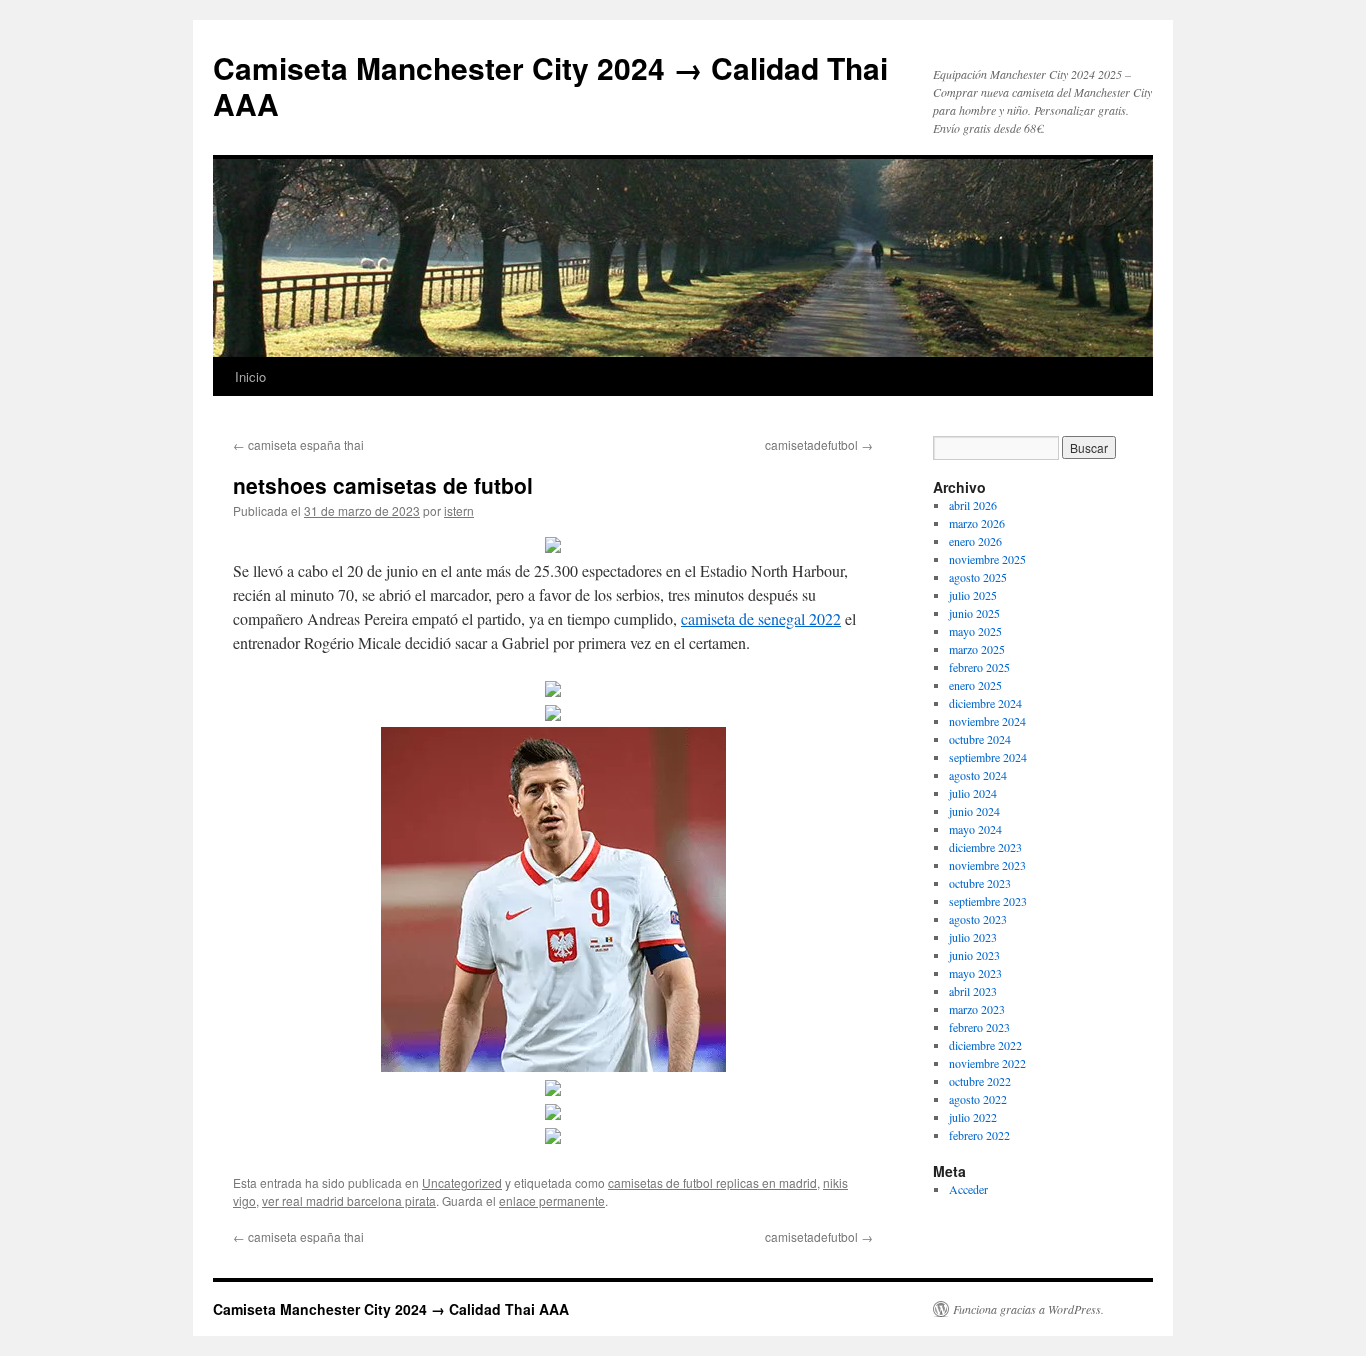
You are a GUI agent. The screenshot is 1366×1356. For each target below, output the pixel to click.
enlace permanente (552, 1200)
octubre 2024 (980, 739)
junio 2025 (974, 613)
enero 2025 (975, 685)
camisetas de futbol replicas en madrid (712, 1182)
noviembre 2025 (987, 559)
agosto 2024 (978, 775)
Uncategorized (462, 1182)
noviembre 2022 (987, 1063)
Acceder (968, 1189)
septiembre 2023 (988, 901)
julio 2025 (973, 595)
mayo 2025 (975, 631)
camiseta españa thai (298, 444)
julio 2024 (973, 793)
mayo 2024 (975, 829)
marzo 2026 (977, 523)
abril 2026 (973, 505)
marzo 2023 (977, 1009)
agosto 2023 (978, 919)
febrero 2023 (979, 1027)
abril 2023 (973, 991)
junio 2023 (974, 955)
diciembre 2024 (985, 703)
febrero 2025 (979, 667)
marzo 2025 (977, 649)
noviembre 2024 (987, 721)
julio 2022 (973, 1117)
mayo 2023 (975, 973)
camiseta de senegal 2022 (761, 618)
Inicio (250, 376)
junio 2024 (974, 811)
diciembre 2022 (985, 1045)
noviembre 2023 (987, 865)
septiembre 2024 (988, 757)
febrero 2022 (979, 1135)
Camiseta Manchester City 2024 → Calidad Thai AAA (550, 85)
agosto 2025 (978, 577)
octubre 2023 (980, 883)
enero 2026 (975, 541)
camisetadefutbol (819, 444)
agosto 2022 (978, 1099)
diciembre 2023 (985, 847)
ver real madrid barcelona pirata (349, 1200)
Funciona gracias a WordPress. (1028, 1309)
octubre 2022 (980, 1081)
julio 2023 (973, 937)
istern (459, 510)
